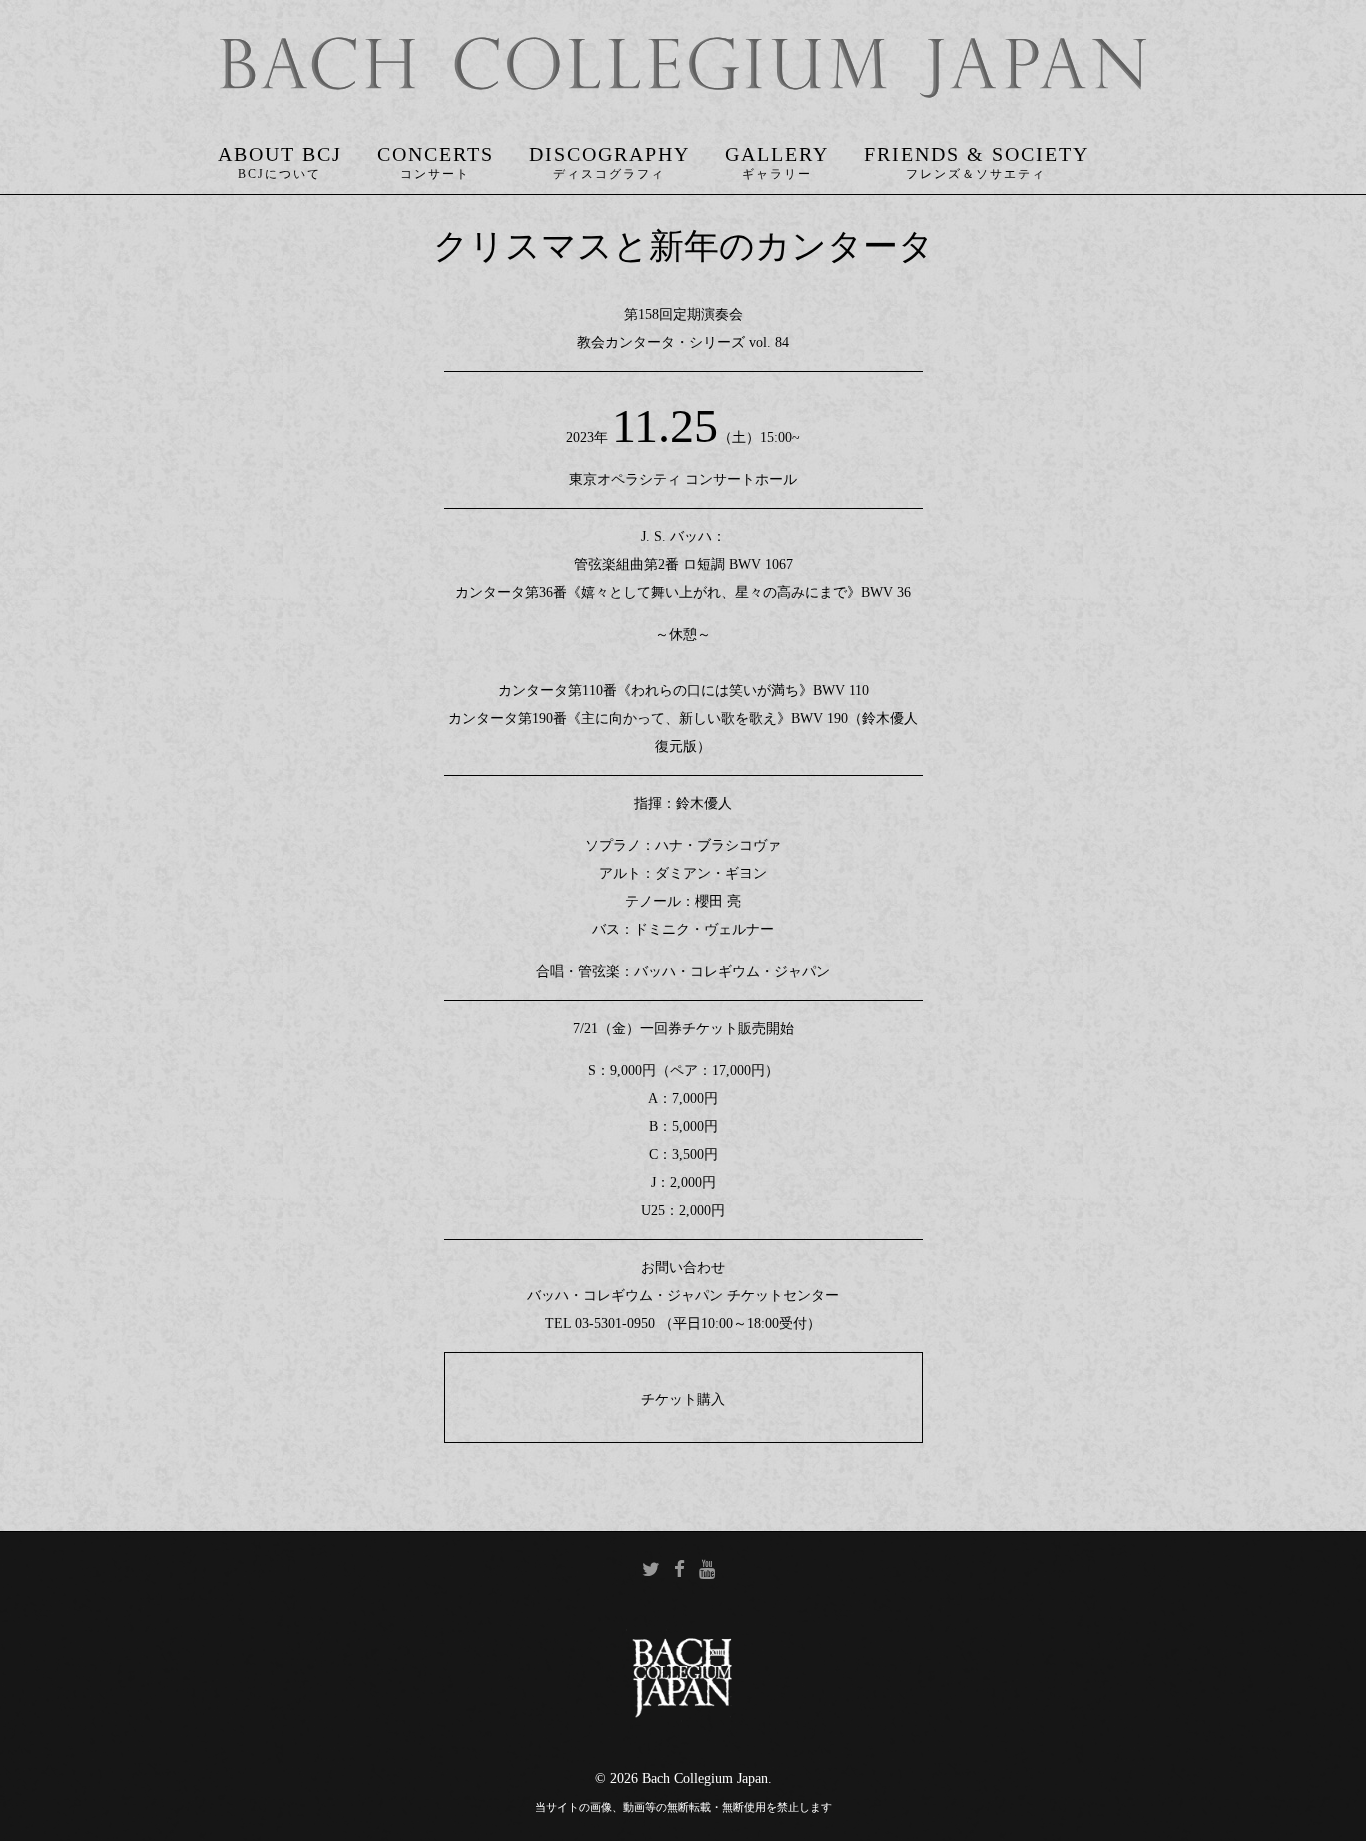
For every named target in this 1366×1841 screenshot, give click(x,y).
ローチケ (517, 1429)
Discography (609, 154)
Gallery (777, 154)
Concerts (435, 154)
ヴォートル (683, 1429)
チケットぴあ (558, 1377)
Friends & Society (976, 154)
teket (848, 1429)
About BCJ (280, 154)
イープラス (808, 1377)
